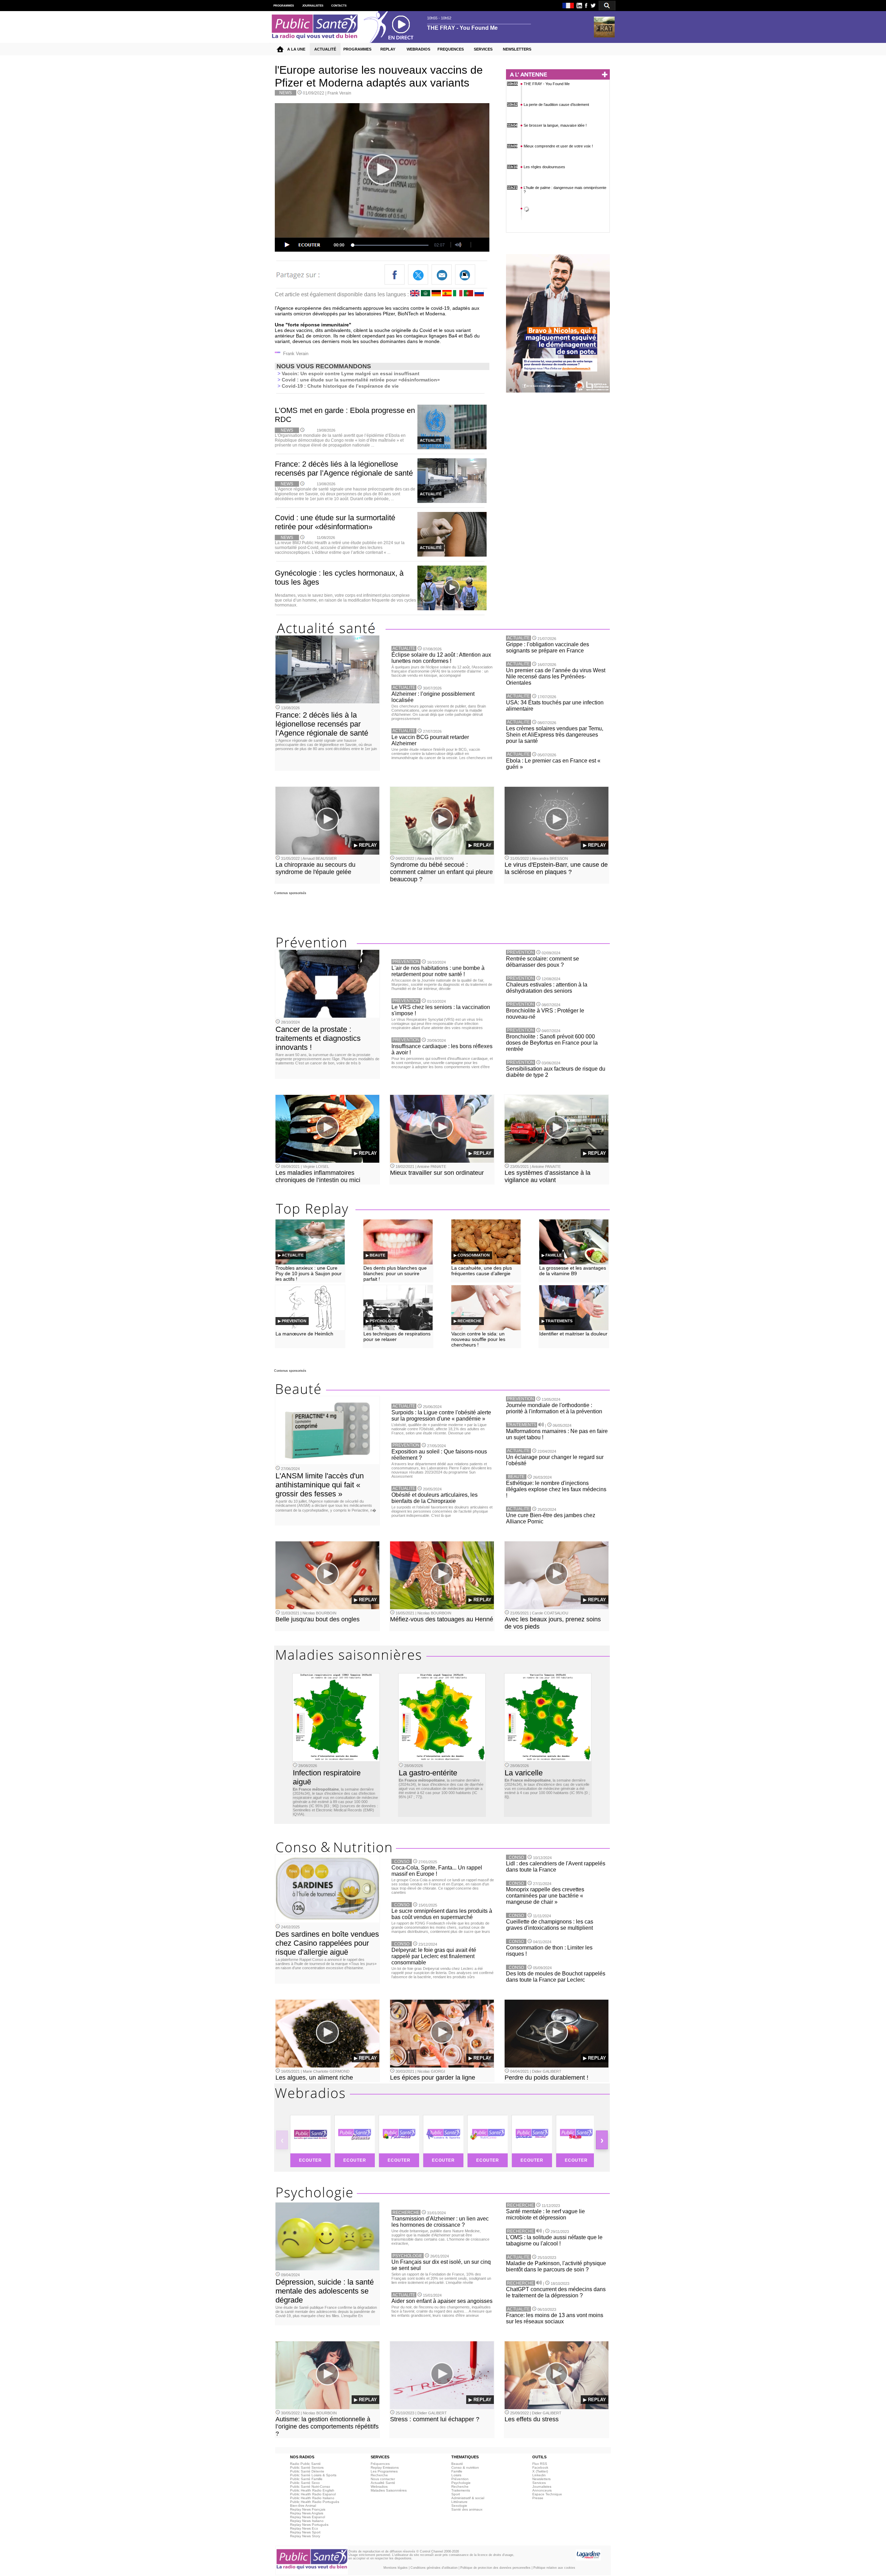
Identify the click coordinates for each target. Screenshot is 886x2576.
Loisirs (456, 2475)
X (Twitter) (540, 2471)
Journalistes (542, 2487)
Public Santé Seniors (307, 2467)
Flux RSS (540, 2464)
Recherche (379, 2475)
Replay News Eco (304, 2528)
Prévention (460, 2479)
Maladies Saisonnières (389, 2490)
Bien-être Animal (303, 2506)
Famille (457, 2471)
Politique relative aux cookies (554, 2568)
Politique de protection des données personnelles (495, 2568)
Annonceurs (542, 2490)
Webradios (379, 2487)
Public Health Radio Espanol (313, 2494)
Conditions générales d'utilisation (434, 2568)
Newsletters (541, 2479)
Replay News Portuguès (309, 2525)
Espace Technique (547, 2494)
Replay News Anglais (307, 2513)
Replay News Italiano (307, 2521)
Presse (538, 2498)
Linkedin (539, 2475)
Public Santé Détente (307, 2471)
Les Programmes (384, 2471)
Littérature (459, 2502)
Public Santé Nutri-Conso (310, 2487)
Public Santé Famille (306, 2479)
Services (539, 2483)
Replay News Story (305, 2536)
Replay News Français (308, 2509)
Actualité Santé (383, 2483)
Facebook (540, 2467)
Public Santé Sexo (305, 2483)
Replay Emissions (385, 2467)
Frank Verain (339, 93)
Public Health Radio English (312, 2490)
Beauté (457, 2464)
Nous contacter (383, 2479)
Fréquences (380, 2464)
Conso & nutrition (465, 2467)
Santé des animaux (467, 2509)
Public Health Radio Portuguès (315, 2502)
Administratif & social (468, 2498)
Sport (456, 2494)
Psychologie (461, 2483)
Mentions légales (396, 2568)
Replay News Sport (305, 2532)
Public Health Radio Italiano (312, 2498)
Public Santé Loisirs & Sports (313, 2475)
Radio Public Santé (305, 2464)
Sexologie (459, 2506)
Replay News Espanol (308, 2517)
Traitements (461, 2490)
